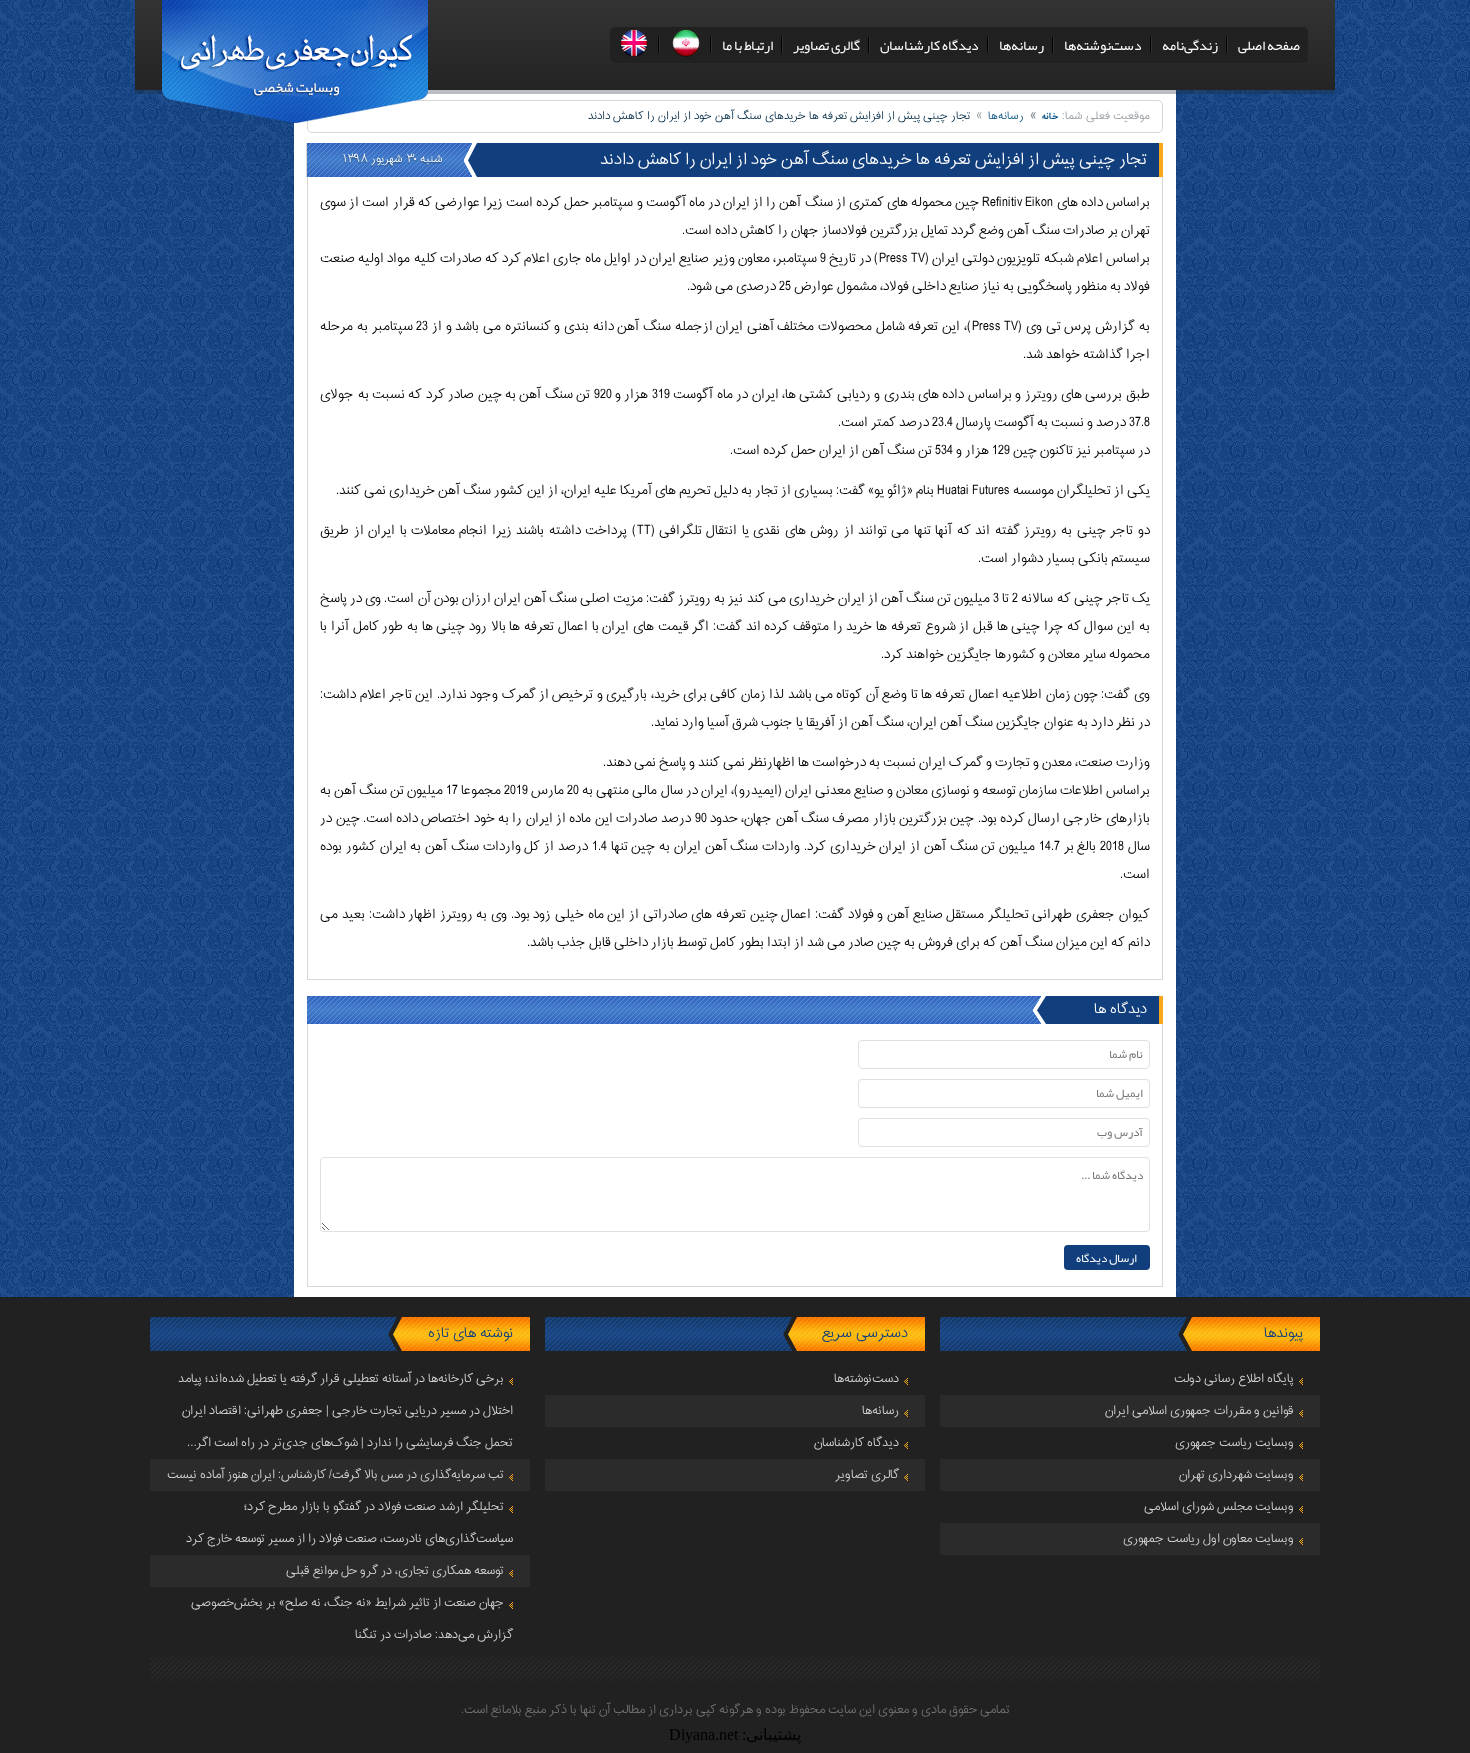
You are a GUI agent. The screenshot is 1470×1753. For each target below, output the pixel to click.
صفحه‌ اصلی (1269, 45)
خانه (1050, 116)
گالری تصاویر (826, 45)
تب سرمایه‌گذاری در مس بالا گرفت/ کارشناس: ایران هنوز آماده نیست (335, 1475)
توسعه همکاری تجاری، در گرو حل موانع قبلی (395, 1571)
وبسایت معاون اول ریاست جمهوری (1208, 1539)
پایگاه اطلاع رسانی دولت (1234, 1379)
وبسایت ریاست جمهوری (1234, 1443)
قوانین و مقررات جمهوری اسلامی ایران (1199, 1411)
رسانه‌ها (1021, 45)
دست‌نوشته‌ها (1103, 45)
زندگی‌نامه (1190, 45)
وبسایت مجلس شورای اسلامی (1219, 1507)
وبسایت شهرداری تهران (1236, 1475)
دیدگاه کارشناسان (929, 45)
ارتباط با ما (747, 45)
